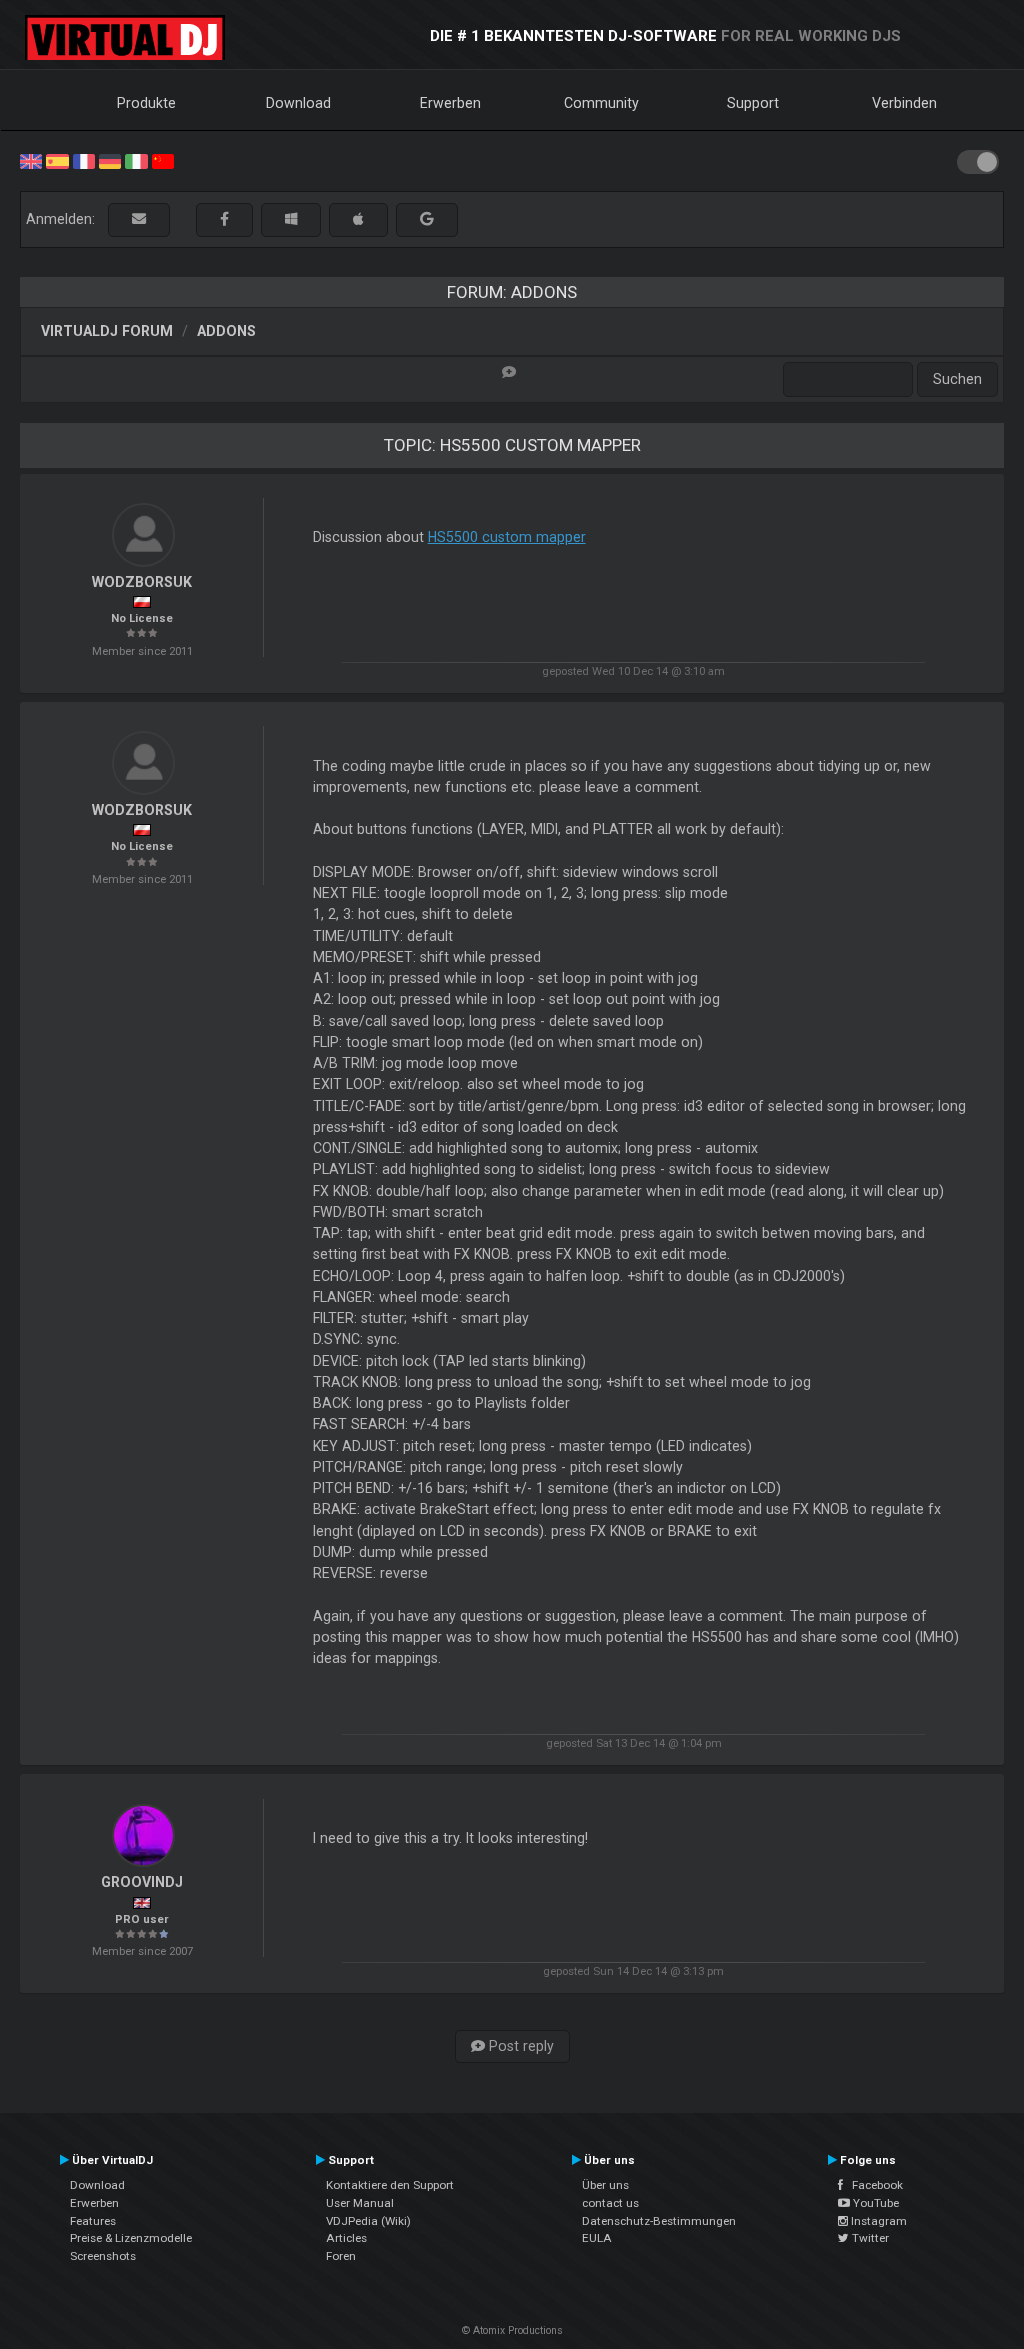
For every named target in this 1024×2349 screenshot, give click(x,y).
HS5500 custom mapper (507, 537)
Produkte (146, 103)
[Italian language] (136, 160)
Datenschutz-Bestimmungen (659, 2221)
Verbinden (904, 103)
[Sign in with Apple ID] (358, 219)
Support (753, 103)
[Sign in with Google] (427, 219)
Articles (346, 2238)
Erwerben (450, 103)
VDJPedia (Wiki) (368, 2221)
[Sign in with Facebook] (224, 219)
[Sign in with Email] (139, 219)
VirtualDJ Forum (107, 331)
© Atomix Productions (512, 2330)
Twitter (869, 2238)
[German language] (110, 160)
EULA (597, 2238)
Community (601, 103)
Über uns (605, 2185)
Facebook (873, 2185)
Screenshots (103, 2256)
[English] (31, 160)
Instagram (877, 2221)
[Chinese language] (163, 160)
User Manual (360, 2203)
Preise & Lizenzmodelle (131, 2238)
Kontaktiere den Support (390, 2185)
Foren (341, 2256)
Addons (226, 331)
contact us (610, 2203)
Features (93, 2221)
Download (298, 103)
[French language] (84, 160)
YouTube (874, 2203)
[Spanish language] (57, 160)
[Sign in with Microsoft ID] (291, 219)
